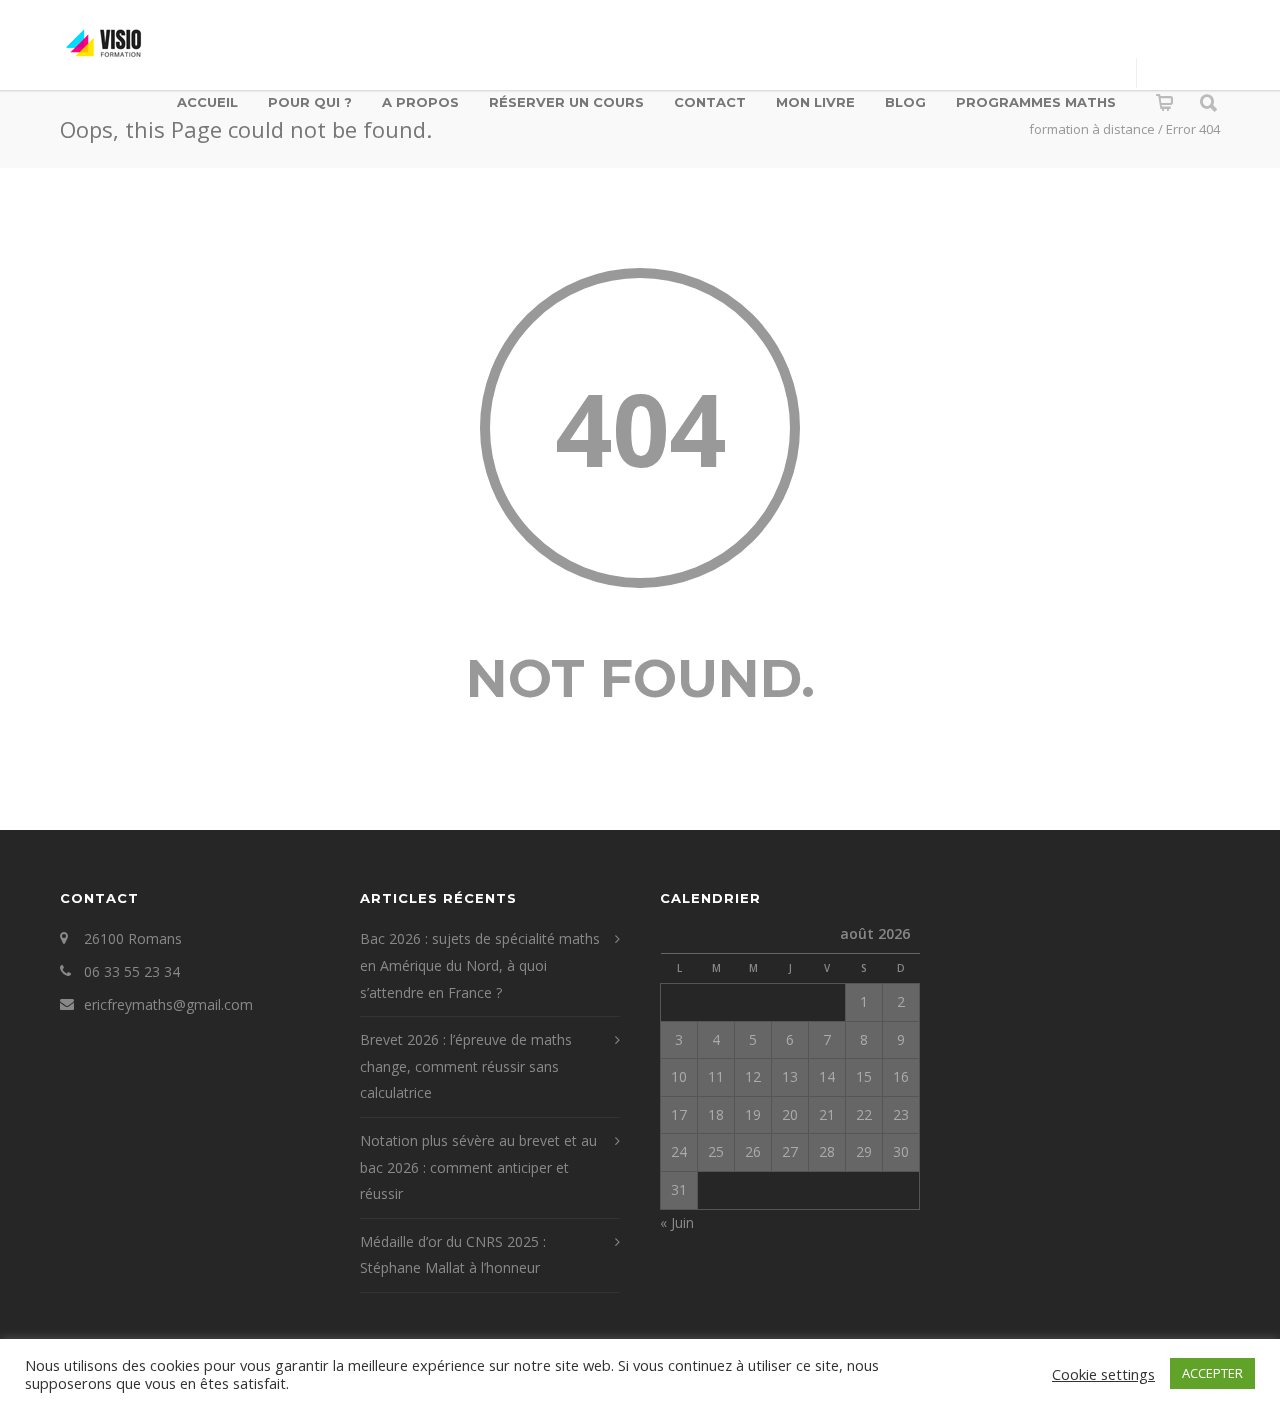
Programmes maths (1036, 102)
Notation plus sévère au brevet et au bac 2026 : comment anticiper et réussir (478, 1167)
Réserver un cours (566, 102)
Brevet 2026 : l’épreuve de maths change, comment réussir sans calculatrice (466, 1066)
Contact (710, 102)
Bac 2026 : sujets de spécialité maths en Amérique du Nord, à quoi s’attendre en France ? (480, 965)
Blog (905, 102)
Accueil (207, 102)
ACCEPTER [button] (1212, 1373)
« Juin (677, 1222)
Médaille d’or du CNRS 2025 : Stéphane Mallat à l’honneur (453, 1255)
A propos (420, 102)
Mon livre (815, 102)
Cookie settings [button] (1103, 1374)
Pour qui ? (310, 102)
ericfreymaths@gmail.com (168, 1004)
